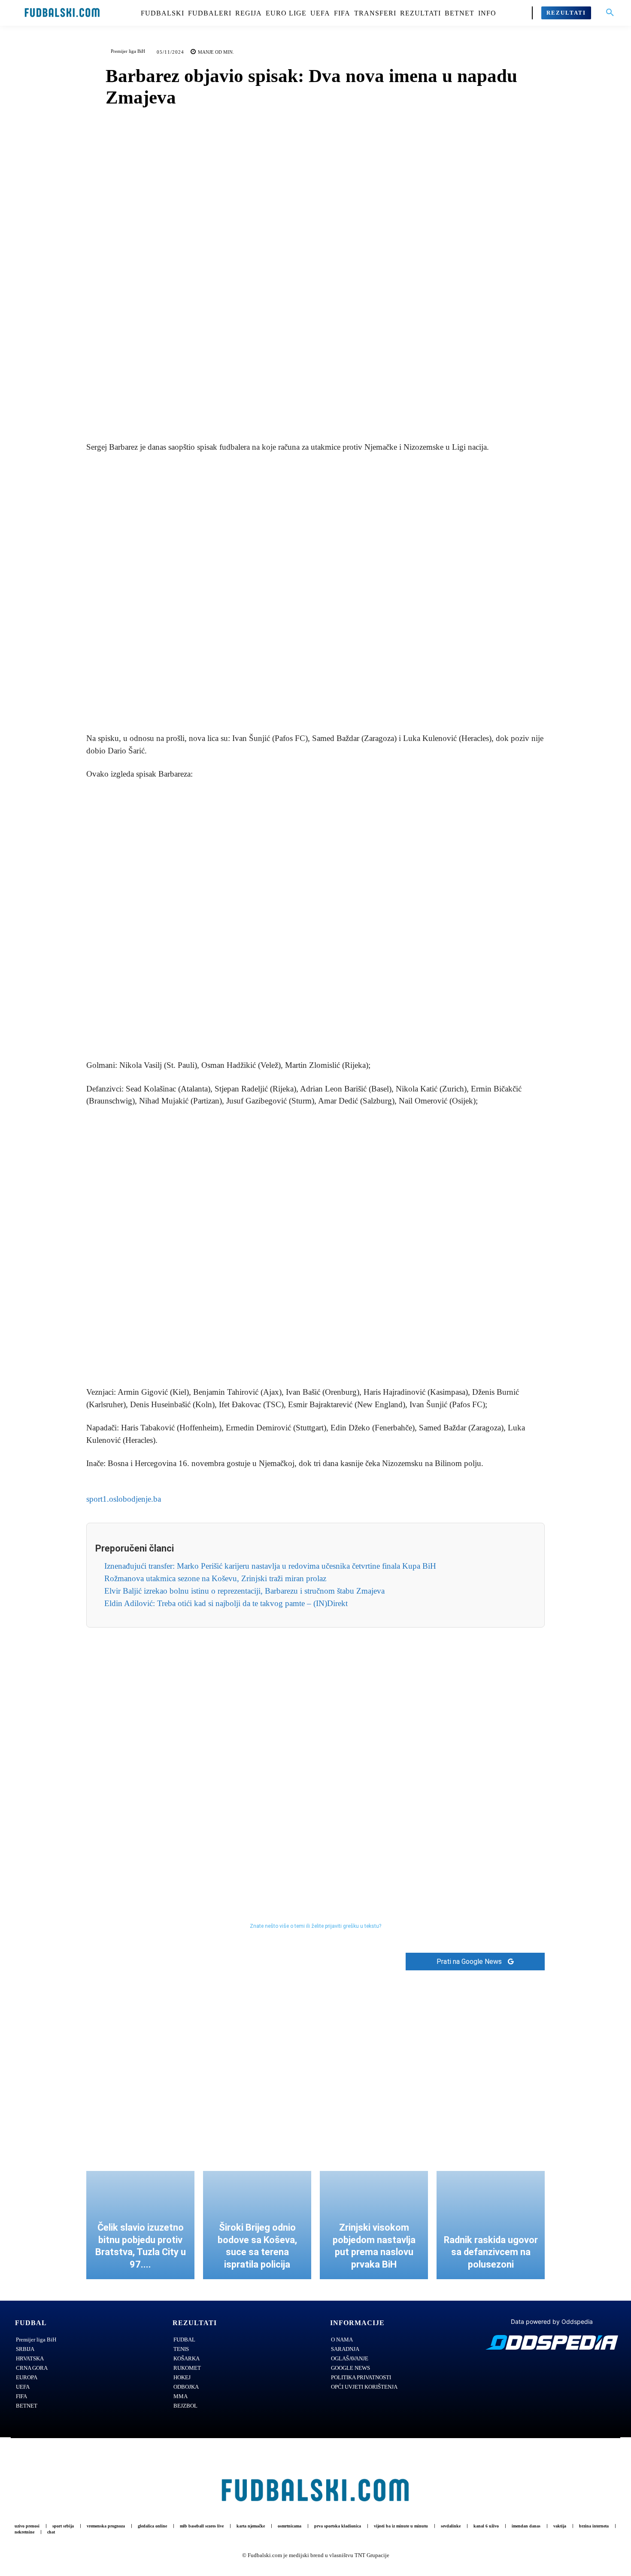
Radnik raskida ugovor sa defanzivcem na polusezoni (491, 2252)
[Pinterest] (325, 409)
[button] (610, 13)
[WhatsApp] (345, 409)
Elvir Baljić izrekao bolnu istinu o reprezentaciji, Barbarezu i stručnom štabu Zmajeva (244, 1591)
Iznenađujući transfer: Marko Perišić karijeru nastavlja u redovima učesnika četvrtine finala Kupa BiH (270, 1566)
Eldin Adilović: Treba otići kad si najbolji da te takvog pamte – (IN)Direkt (226, 1603)
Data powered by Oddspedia (552, 2321)
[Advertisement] (315, 594)
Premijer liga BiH (128, 51)
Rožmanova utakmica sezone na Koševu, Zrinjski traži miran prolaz (215, 1578)
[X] (306, 409)
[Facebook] (286, 409)
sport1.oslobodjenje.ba (124, 1499)
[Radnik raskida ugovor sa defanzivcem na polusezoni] (491, 2225)
